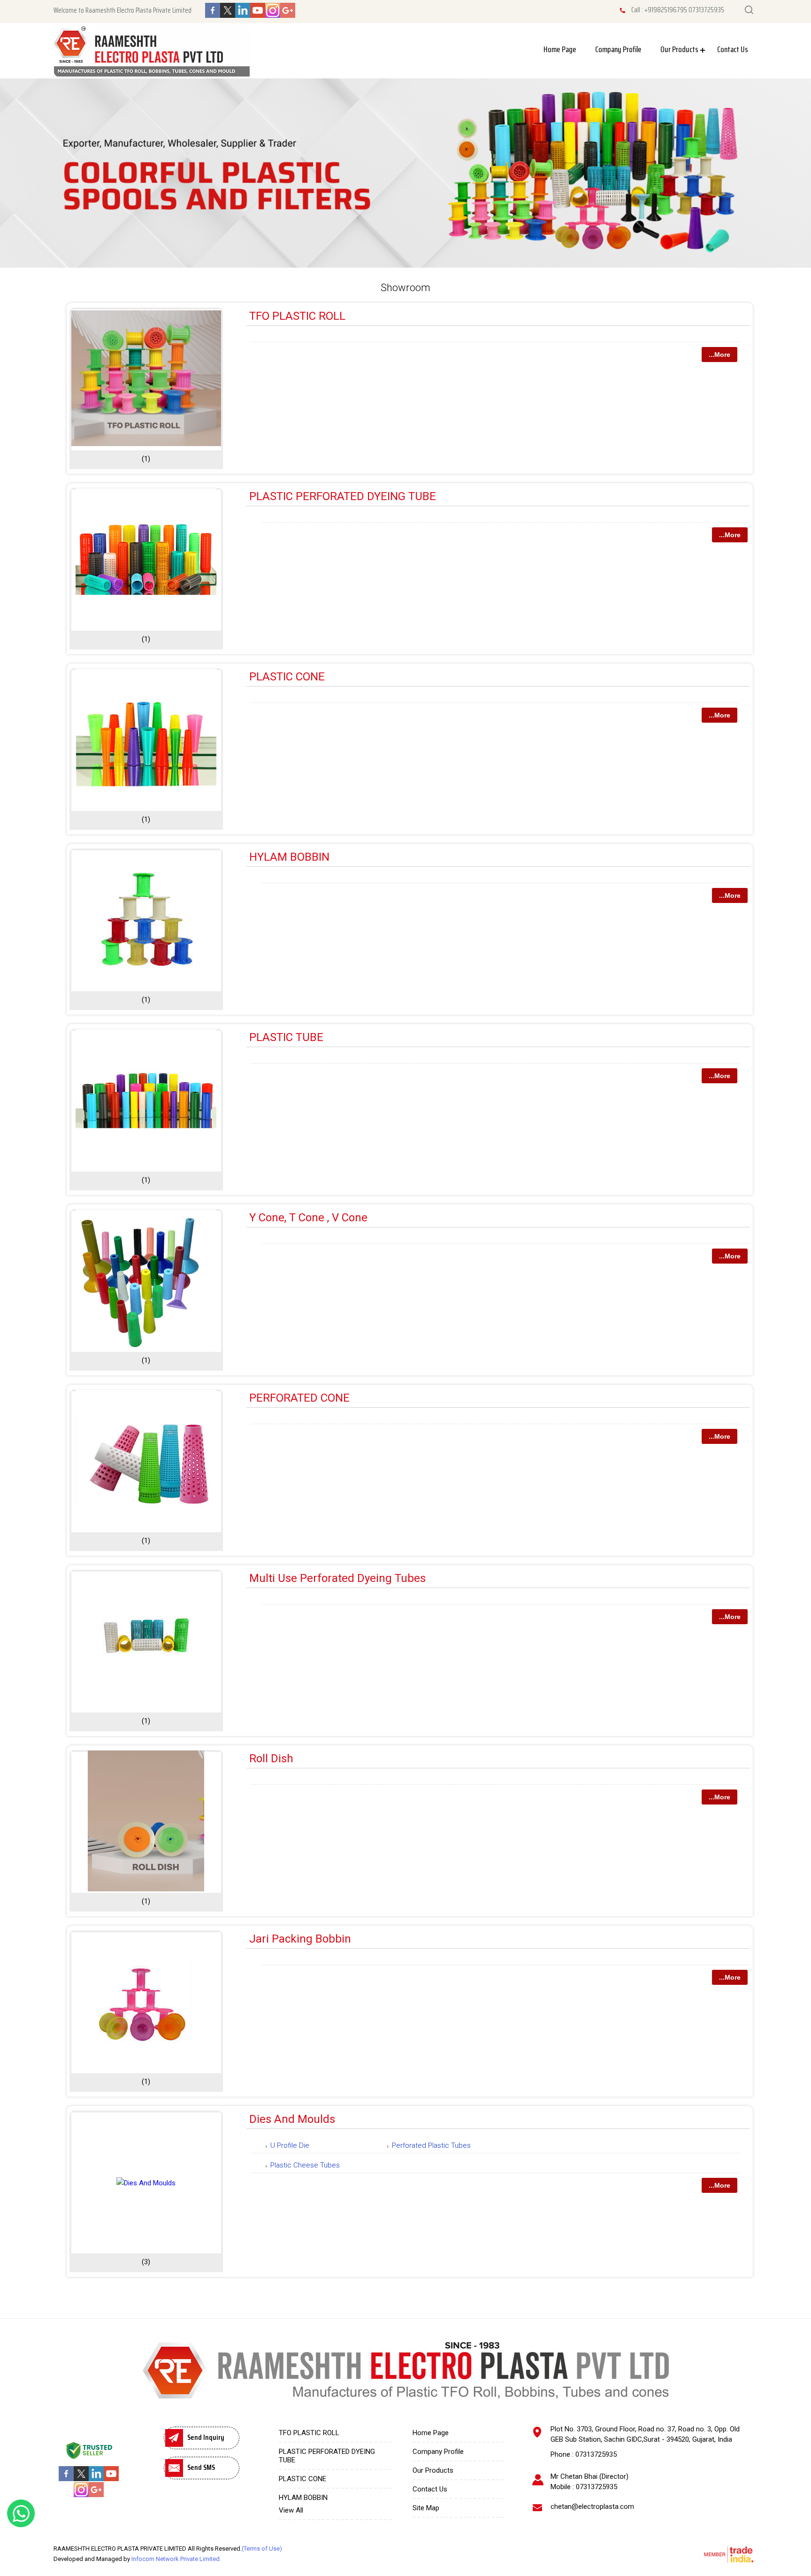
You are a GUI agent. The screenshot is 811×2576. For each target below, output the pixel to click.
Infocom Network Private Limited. (176, 2559)
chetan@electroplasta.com (592, 2507)
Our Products (679, 49)
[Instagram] (273, 15)
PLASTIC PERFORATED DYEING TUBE (343, 496)
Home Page (560, 49)
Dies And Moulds (292, 2119)
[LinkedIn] (243, 15)
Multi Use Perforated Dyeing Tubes (337, 1578)
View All (291, 2510)
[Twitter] (228, 15)
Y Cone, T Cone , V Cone (308, 1218)
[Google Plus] (288, 15)
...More (719, 355)
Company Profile (618, 49)
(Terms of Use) (262, 2549)
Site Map (426, 2508)
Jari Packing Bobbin (300, 1939)
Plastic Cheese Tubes (305, 2165)
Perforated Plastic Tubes (431, 2145)
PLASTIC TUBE (286, 1037)
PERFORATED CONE (299, 1398)
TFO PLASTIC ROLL (297, 316)
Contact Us (733, 49)
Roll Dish (271, 1758)
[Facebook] (213, 15)
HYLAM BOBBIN (289, 857)
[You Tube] (258, 15)
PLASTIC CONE (287, 677)
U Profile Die (290, 2145)
